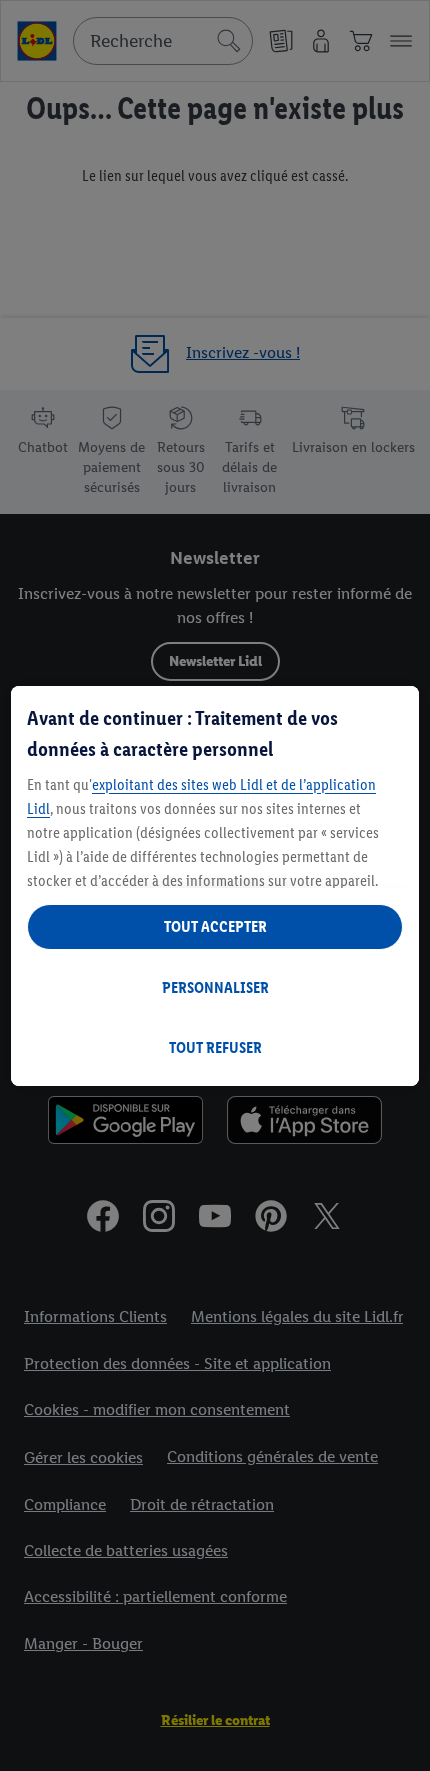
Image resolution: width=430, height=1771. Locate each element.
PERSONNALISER (215, 987)
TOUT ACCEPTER (215, 926)
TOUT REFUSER (215, 1047)
